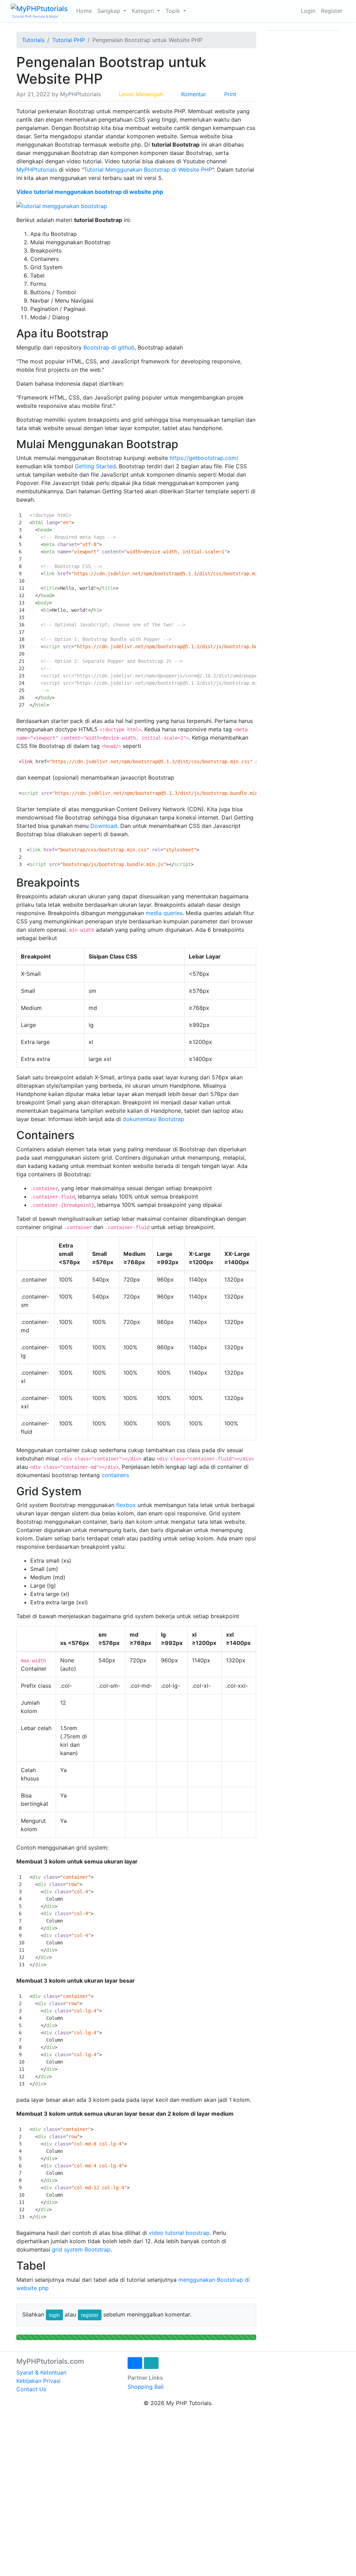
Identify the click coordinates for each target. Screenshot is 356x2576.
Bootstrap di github (109, 347)
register (90, 2315)
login (54, 2315)
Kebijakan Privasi (38, 2381)
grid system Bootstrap (81, 2249)
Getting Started (95, 466)
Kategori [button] (144, 11)
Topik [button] (174, 11)
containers (115, 1475)
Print (230, 94)
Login (308, 11)
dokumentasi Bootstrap (153, 1119)
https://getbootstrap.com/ (204, 458)
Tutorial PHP (68, 40)
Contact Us (31, 2389)
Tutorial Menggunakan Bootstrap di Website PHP (148, 170)
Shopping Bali (146, 2387)
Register (332, 11)
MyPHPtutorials (37, 170)
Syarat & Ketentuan (41, 2372)
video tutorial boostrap (179, 2233)
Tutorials (33, 40)
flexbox (126, 1505)
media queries (164, 913)
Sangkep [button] (110, 11)
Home (84, 11)
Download (104, 826)
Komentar (194, 94)
